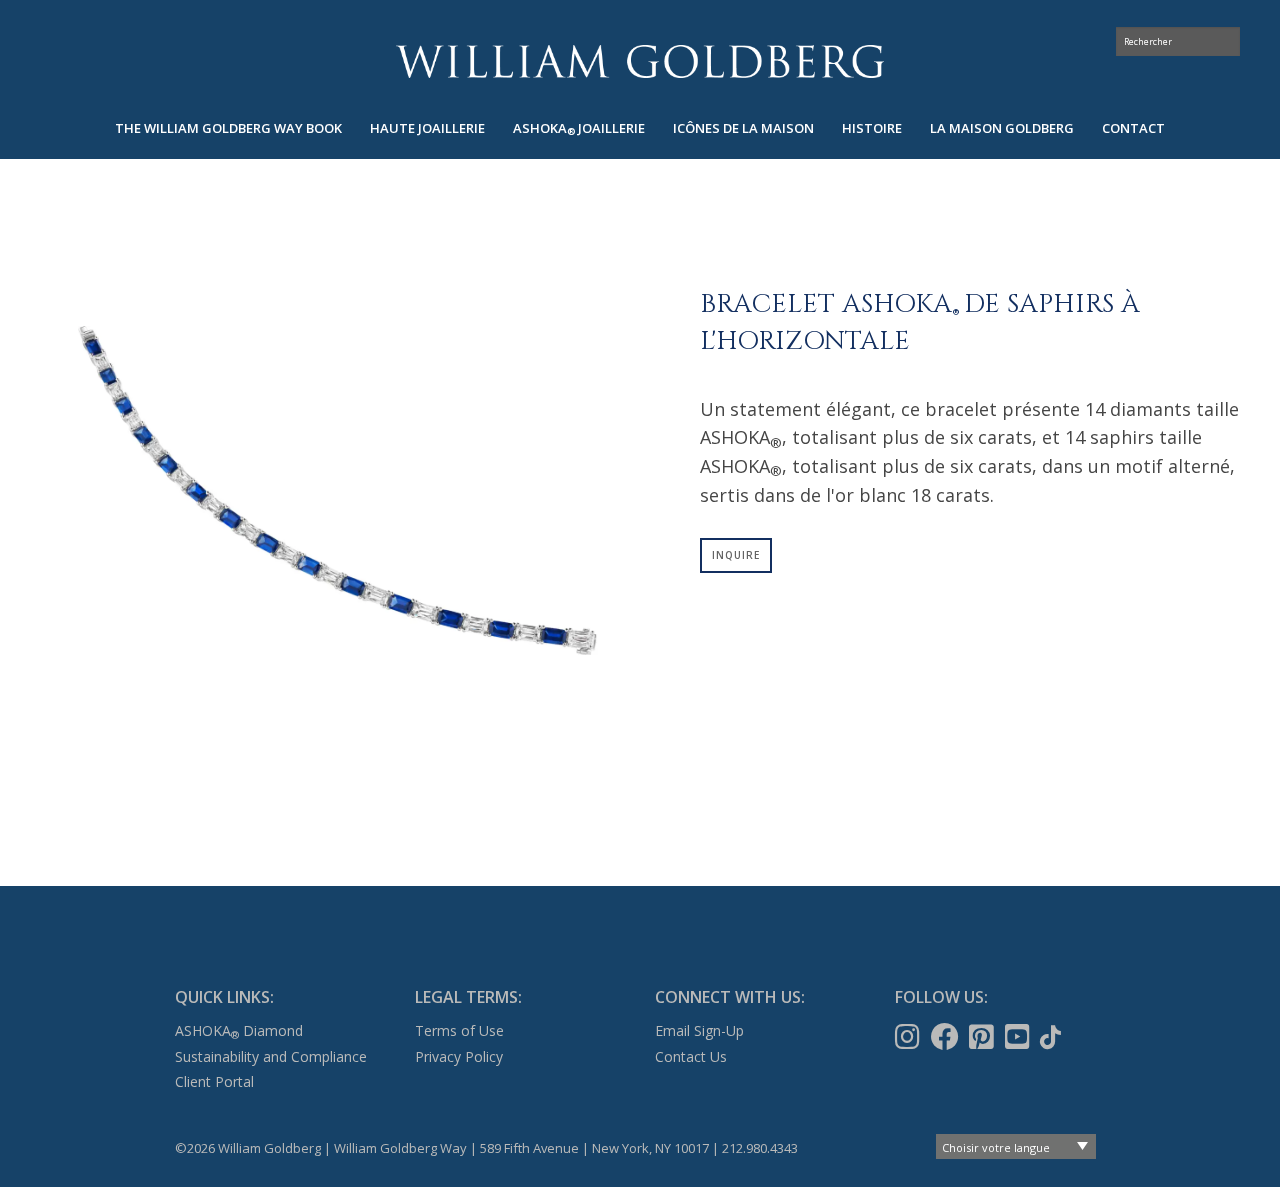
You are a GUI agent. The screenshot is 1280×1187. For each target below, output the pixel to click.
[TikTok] (1052, 1037)
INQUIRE (736, 555)
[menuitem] (228, 128)
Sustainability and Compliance (271, 1056)
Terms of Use (459, 1030)
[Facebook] (947, 1037)
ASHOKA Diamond (239, 1030)
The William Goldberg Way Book (228, 128)
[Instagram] (909, 1037)
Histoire (872, 128)
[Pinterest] (983, 1037)
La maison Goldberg (1002, 128)
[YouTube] (1019, 1037)
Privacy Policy (459, 1056)
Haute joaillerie (427, 128)
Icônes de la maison (743, 128)
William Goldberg (640, 61)
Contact (1133, 128)
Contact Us (691, 1056)
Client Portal (214, 1081)
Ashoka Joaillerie (579, 128)
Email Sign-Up (699, 1030)
